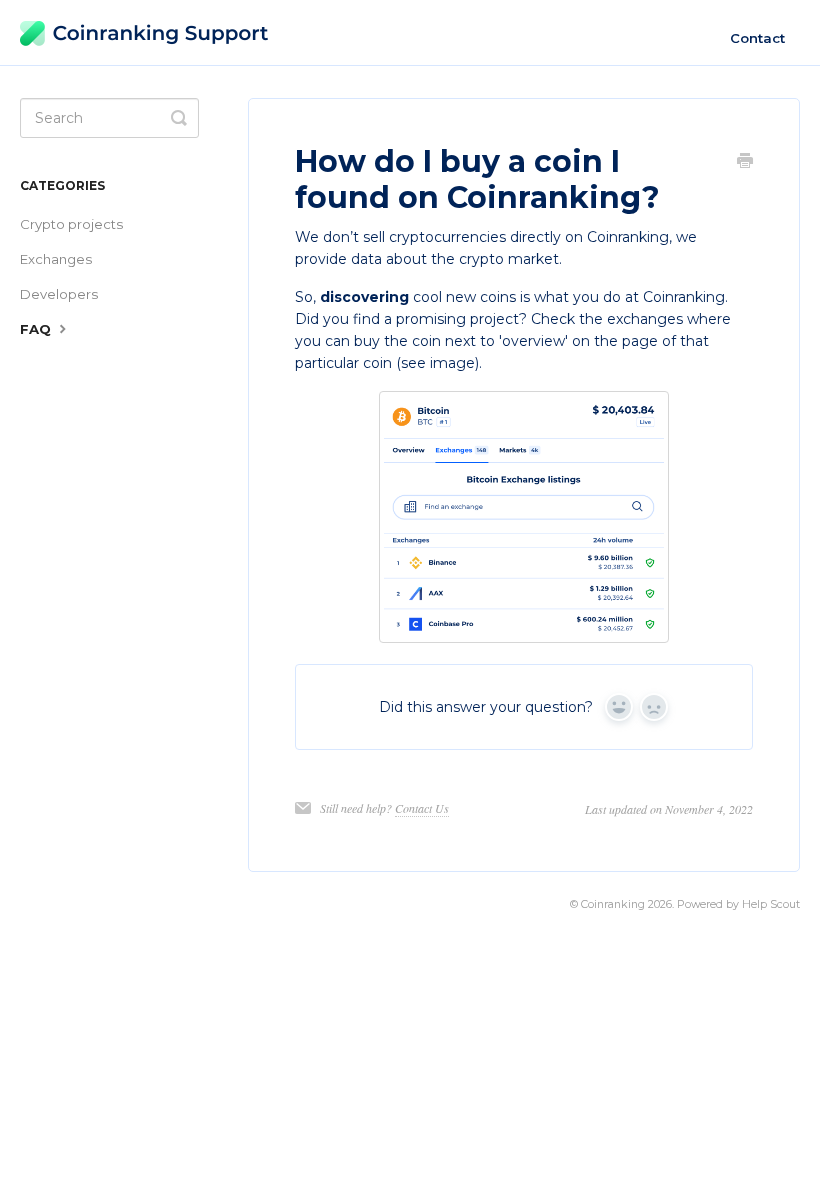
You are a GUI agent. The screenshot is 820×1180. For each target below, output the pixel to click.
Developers (59, 294)
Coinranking (613, 904)
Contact (757, 38)
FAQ (37, 329)
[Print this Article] (745, 163)
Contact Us (422, 808)
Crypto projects (71, 224)
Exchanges (56, 259)
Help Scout (771, 904)
